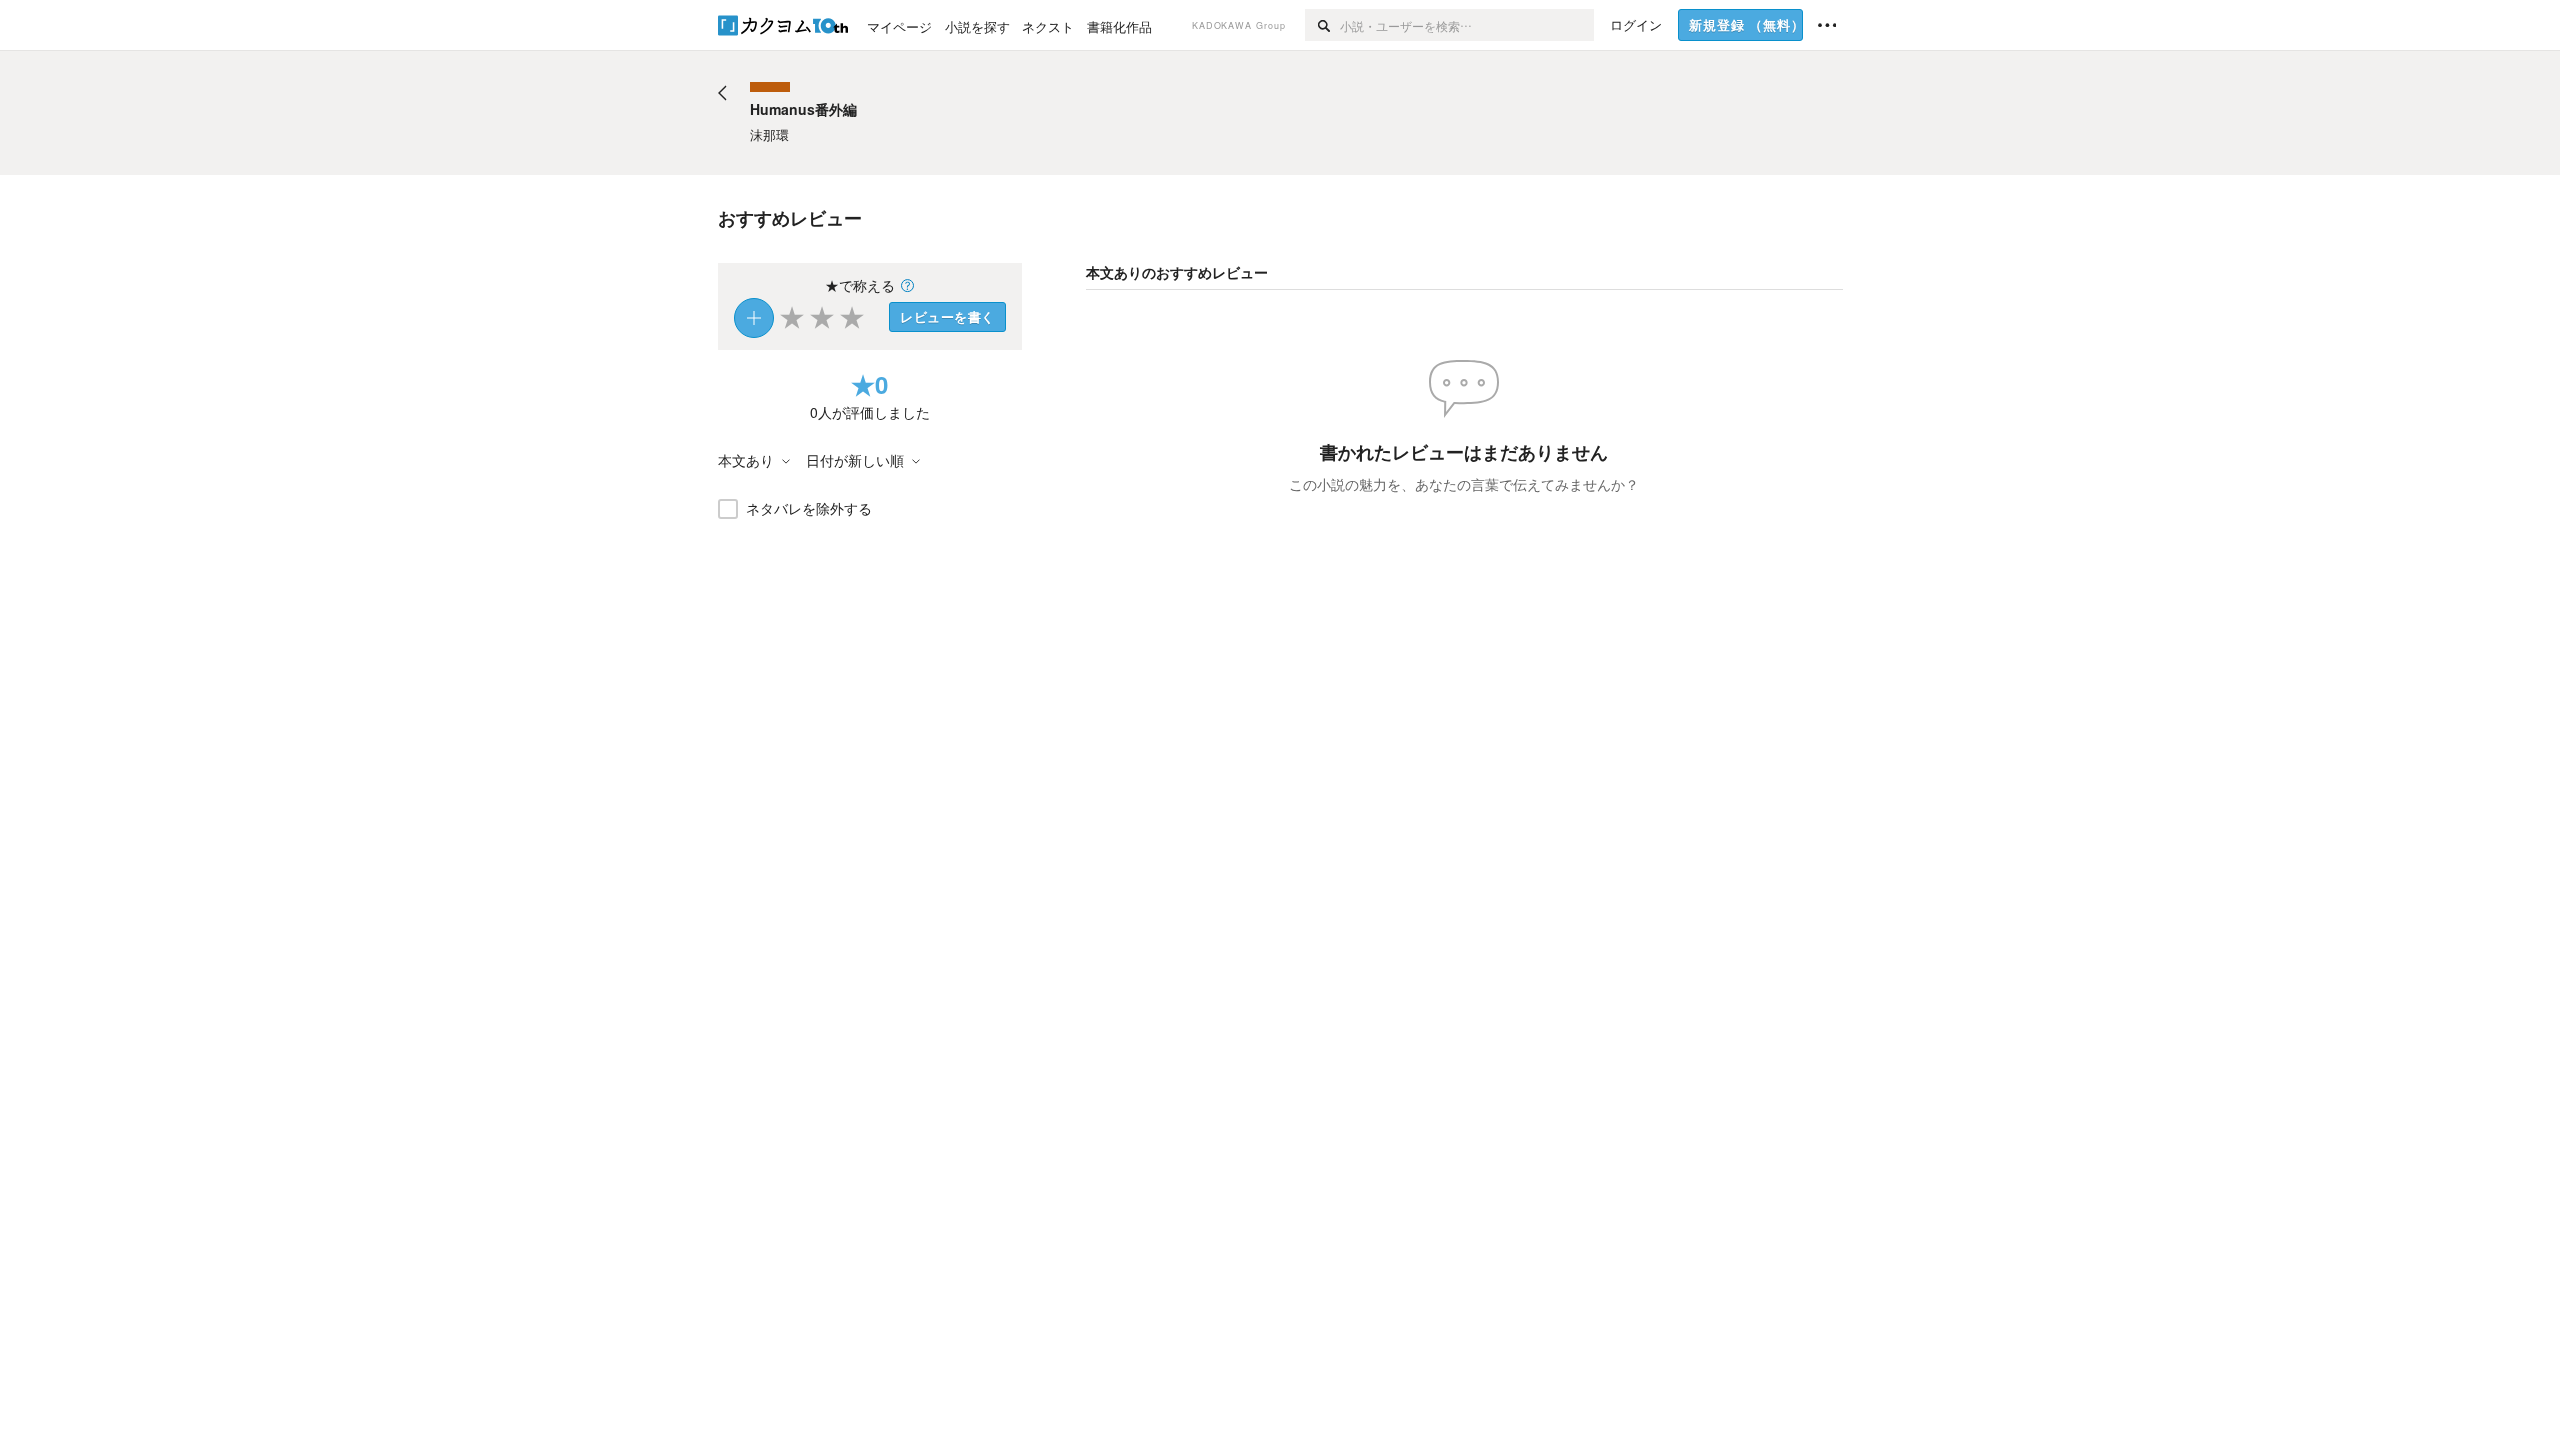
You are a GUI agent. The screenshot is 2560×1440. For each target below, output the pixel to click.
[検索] (1322, 25)
